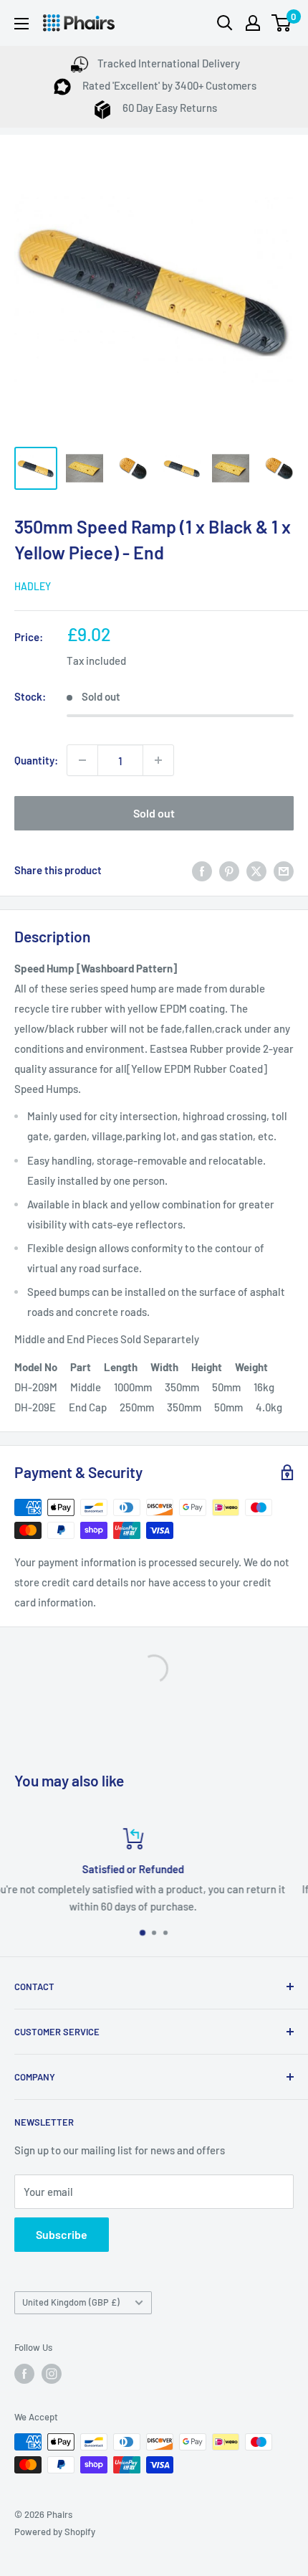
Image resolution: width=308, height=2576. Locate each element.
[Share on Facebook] (202, 870)
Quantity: (36, 760)
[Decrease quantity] (82, 760)
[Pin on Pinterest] (229, 870)
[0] (282, 23)
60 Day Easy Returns (169, 108)
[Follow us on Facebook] (24, 2374)
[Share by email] (284, 870)
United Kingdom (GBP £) (71, 2302)
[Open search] (225, 23)
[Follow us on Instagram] (52, 2374)
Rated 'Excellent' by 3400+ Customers (168, 85)
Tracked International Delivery (169, 63)
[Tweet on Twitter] (256, 870)
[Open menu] (21, 24)
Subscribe (62, 2234)
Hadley (33, 586)
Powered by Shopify (55, 2532)
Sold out (154, 813)
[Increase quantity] (158, 760)
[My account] (253, 23)
